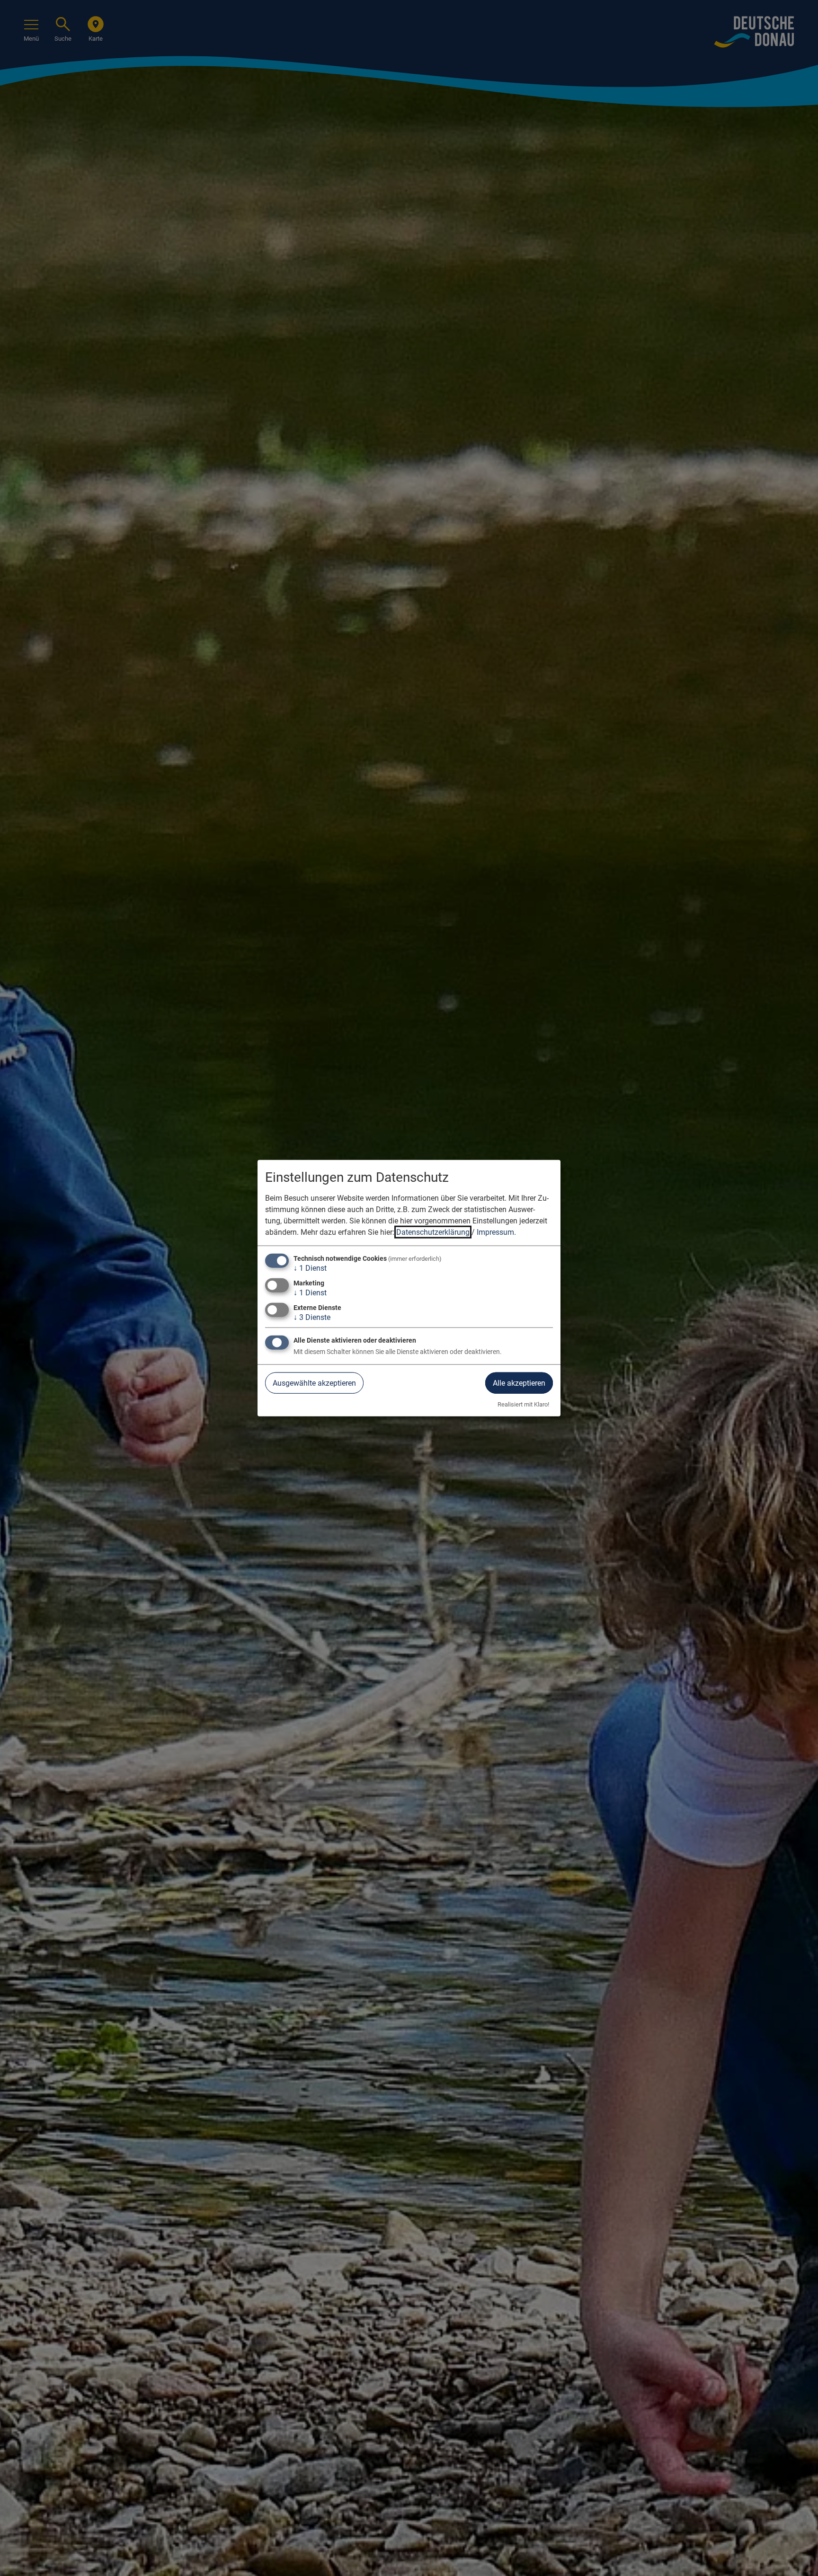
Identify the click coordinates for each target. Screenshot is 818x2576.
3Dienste (312, 1317)
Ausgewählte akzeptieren (314, 1383)
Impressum (495, 1232)
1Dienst (310, 1268)
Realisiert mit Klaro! (523, 1404)
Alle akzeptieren (519, 1383)
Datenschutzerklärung (433, 1232)
